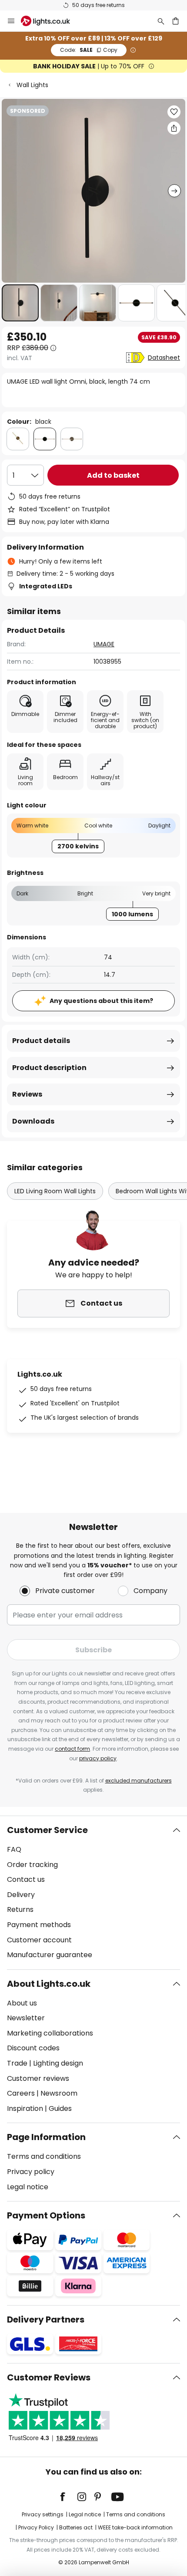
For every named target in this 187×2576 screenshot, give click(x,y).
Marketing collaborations (50, 2033)
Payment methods (39, 1925)
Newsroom (59, 2093)
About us (22, 2003)
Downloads (33, 1121)
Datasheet (164, 358)
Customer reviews (38, 2078)
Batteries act (76, 2527)
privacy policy (98, 1758)
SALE (89, 50)
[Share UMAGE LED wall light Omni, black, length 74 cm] (174, 128)
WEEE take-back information (135, 2527)
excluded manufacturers (139, 1781)
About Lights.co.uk (49, 1984)
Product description (49, 1068)
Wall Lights (32, 85)
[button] (20, 303)
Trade (17, 2063)
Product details (41, 1041)
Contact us (26, 1879)
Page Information (46, 2137)
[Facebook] (68, 2497)
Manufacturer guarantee (50, 1955)
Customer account (39, 1940)
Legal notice (28, 2187)
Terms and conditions (44, 2156)
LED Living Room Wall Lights (55, 1191)
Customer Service (47, 1830)
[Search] (161, 21)
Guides (60, 2108)
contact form (72, 1749)
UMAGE (104, 644)
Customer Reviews (49, 2377)
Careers (21, 2093)
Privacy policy (31, 2172)
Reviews (27, 1094)
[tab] (93, 1893)
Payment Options (46, 2215)
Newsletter (26, 2018)
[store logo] (51, 21)
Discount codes (33, 2048)
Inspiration (25, 2108)
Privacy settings (43, 2514)
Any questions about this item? (101, 1001)
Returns (20, 1909)
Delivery (21, 1895)
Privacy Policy (36, 2527)
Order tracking (32, 1865)
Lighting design (58, 2063)
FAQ (14, 1849)
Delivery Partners (46, 2319)
